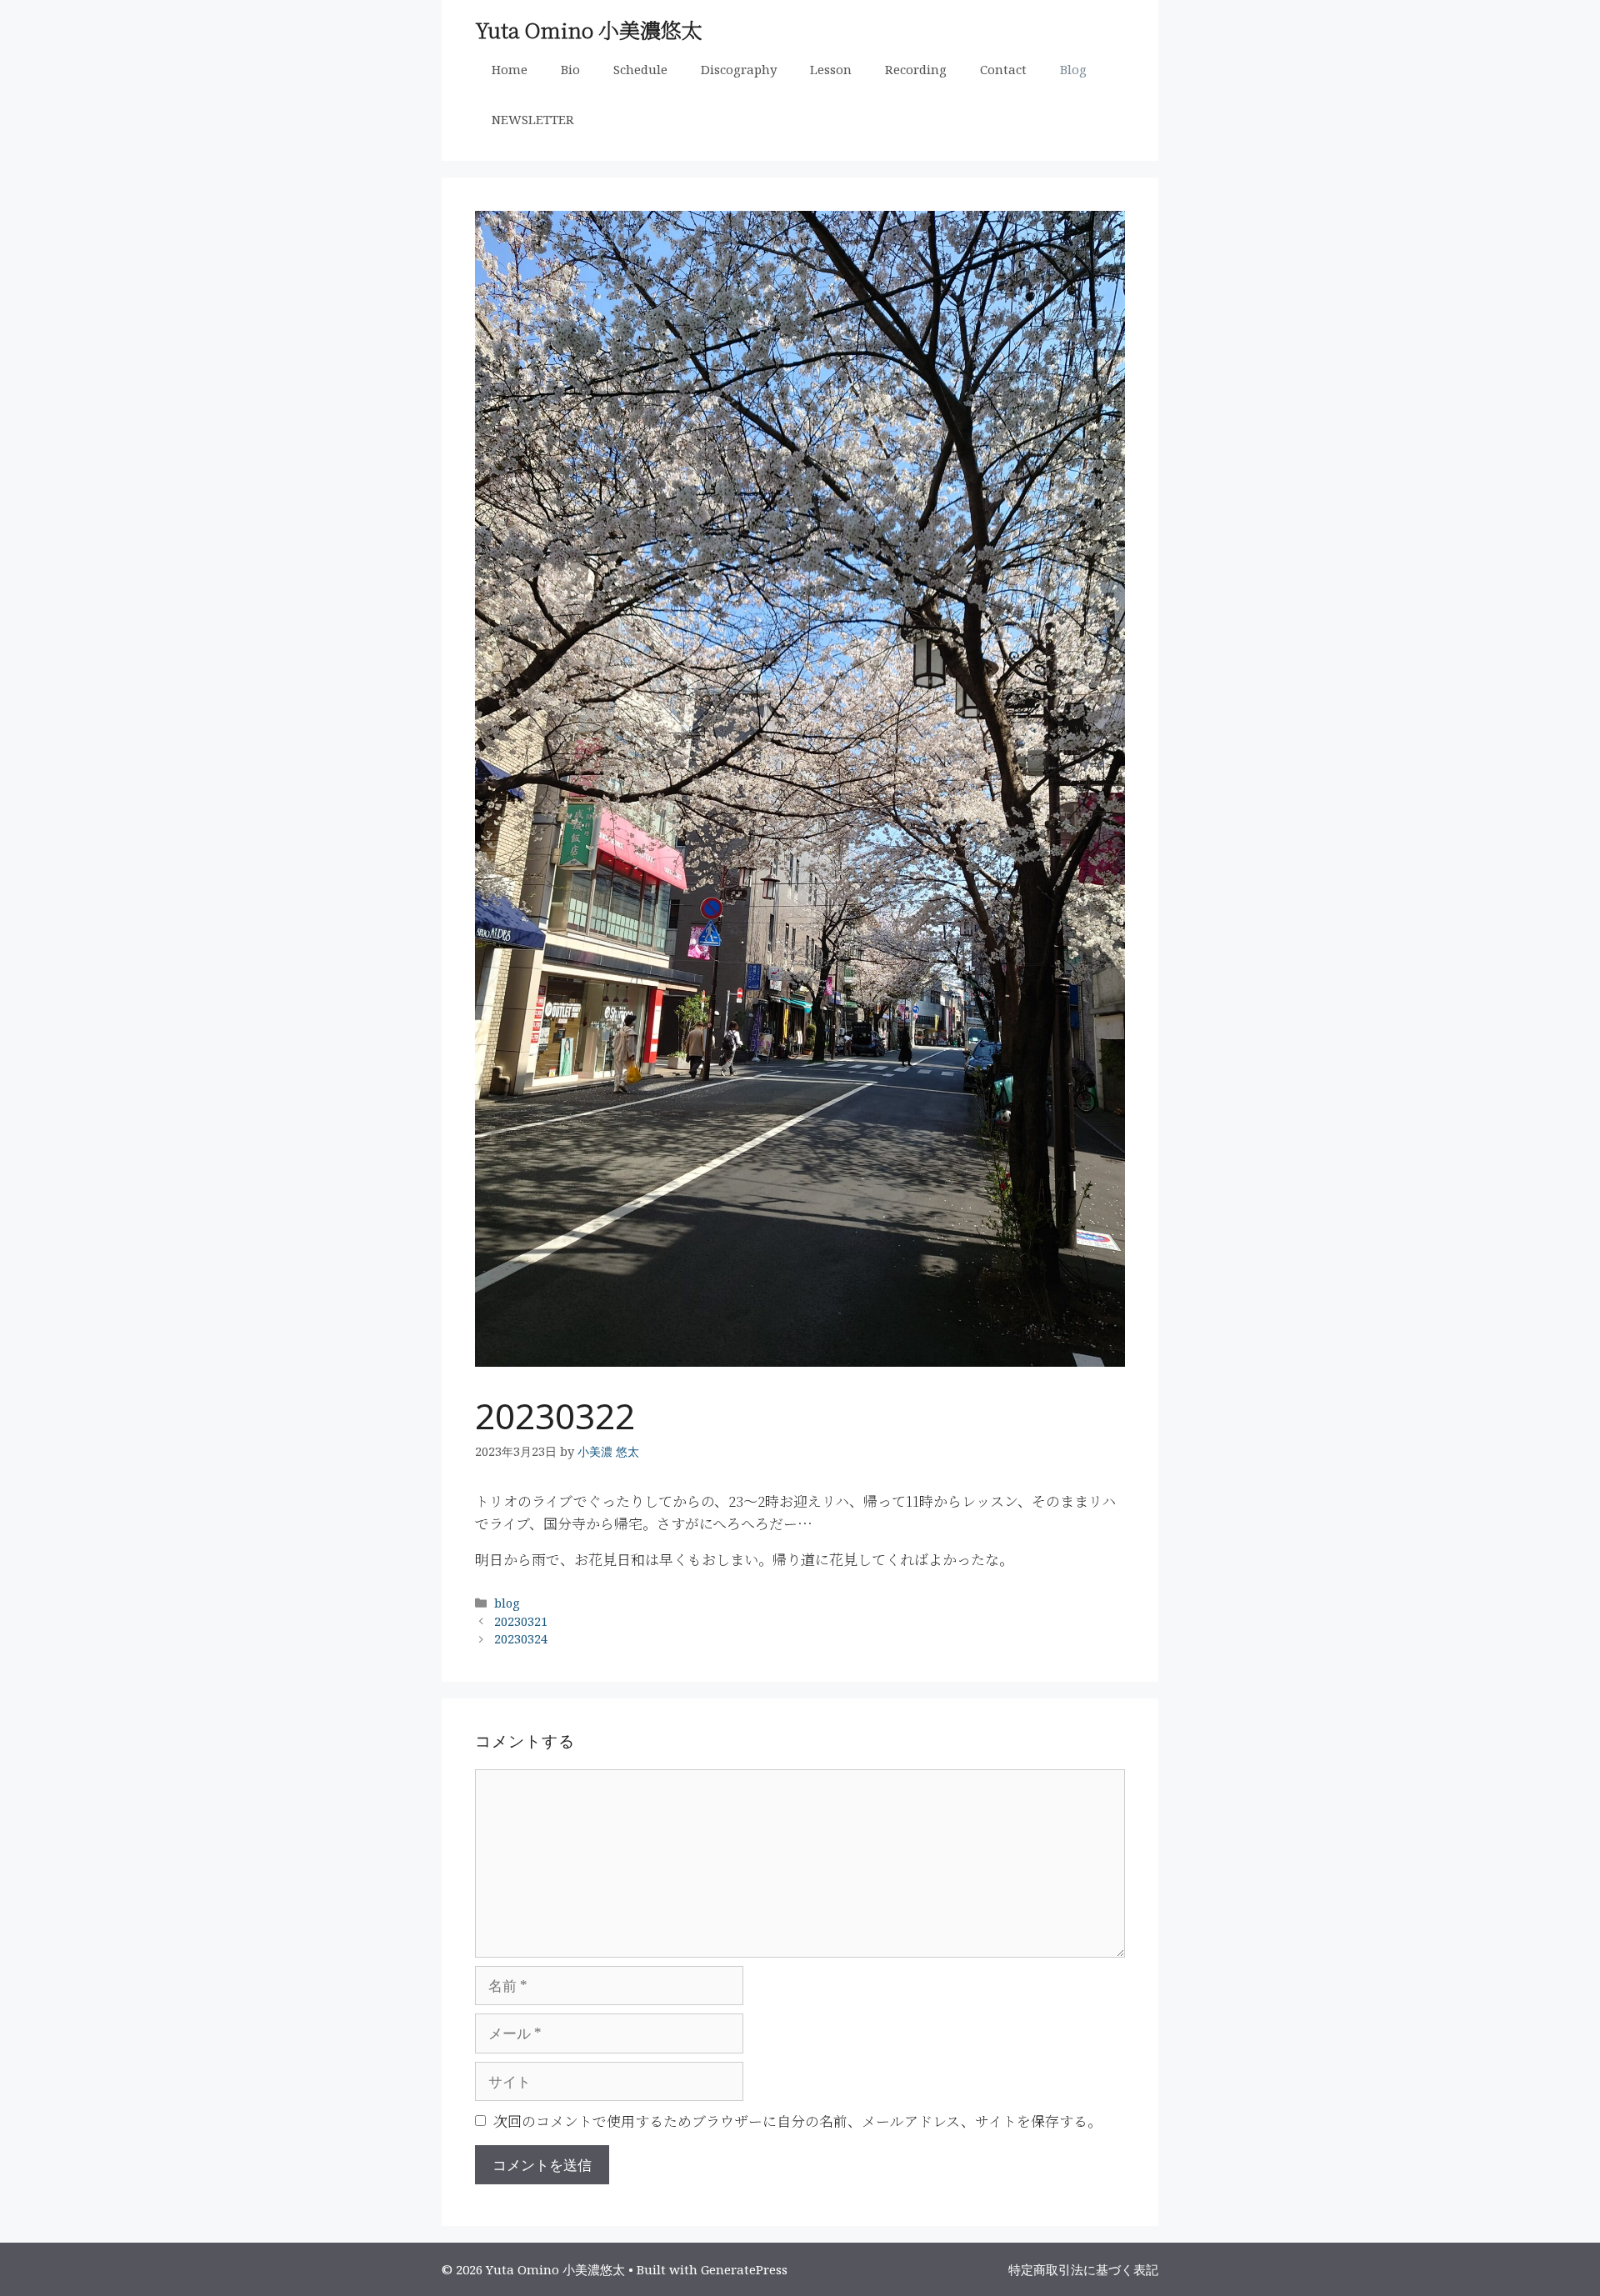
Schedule (640, 69)
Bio (570, 69)
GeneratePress (744, 2269)
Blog (1073, 69)
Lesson (831, 69)
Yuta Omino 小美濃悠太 (589, 29)
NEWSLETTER (533, 119)
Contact (1003, 69)
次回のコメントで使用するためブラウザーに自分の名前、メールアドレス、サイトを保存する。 (797, 2121)
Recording (916, 69)
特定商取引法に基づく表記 (1083, 2269)
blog (507, 1603)
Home (510, 69)
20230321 (521, 1621)
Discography (739, 69)
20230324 (521, 1639)
